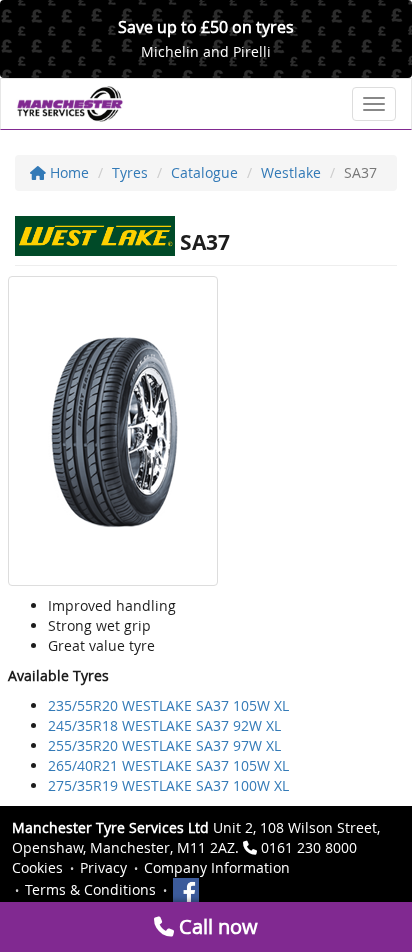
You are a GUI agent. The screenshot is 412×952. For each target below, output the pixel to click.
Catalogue (204, 172)
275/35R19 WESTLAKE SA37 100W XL (168, 785)
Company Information (217, 867)
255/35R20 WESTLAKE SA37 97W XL (164, 745)
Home (67, 172)
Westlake (291, 172)
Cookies (37, 867)
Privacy (103, 867)
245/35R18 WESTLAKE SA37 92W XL (164, 725)
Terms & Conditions (90, 889)
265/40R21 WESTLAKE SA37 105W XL (168, 765)
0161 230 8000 (309, 847)
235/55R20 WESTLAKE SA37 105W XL (168, 705)
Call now (216, 926)
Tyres (130, 172)
